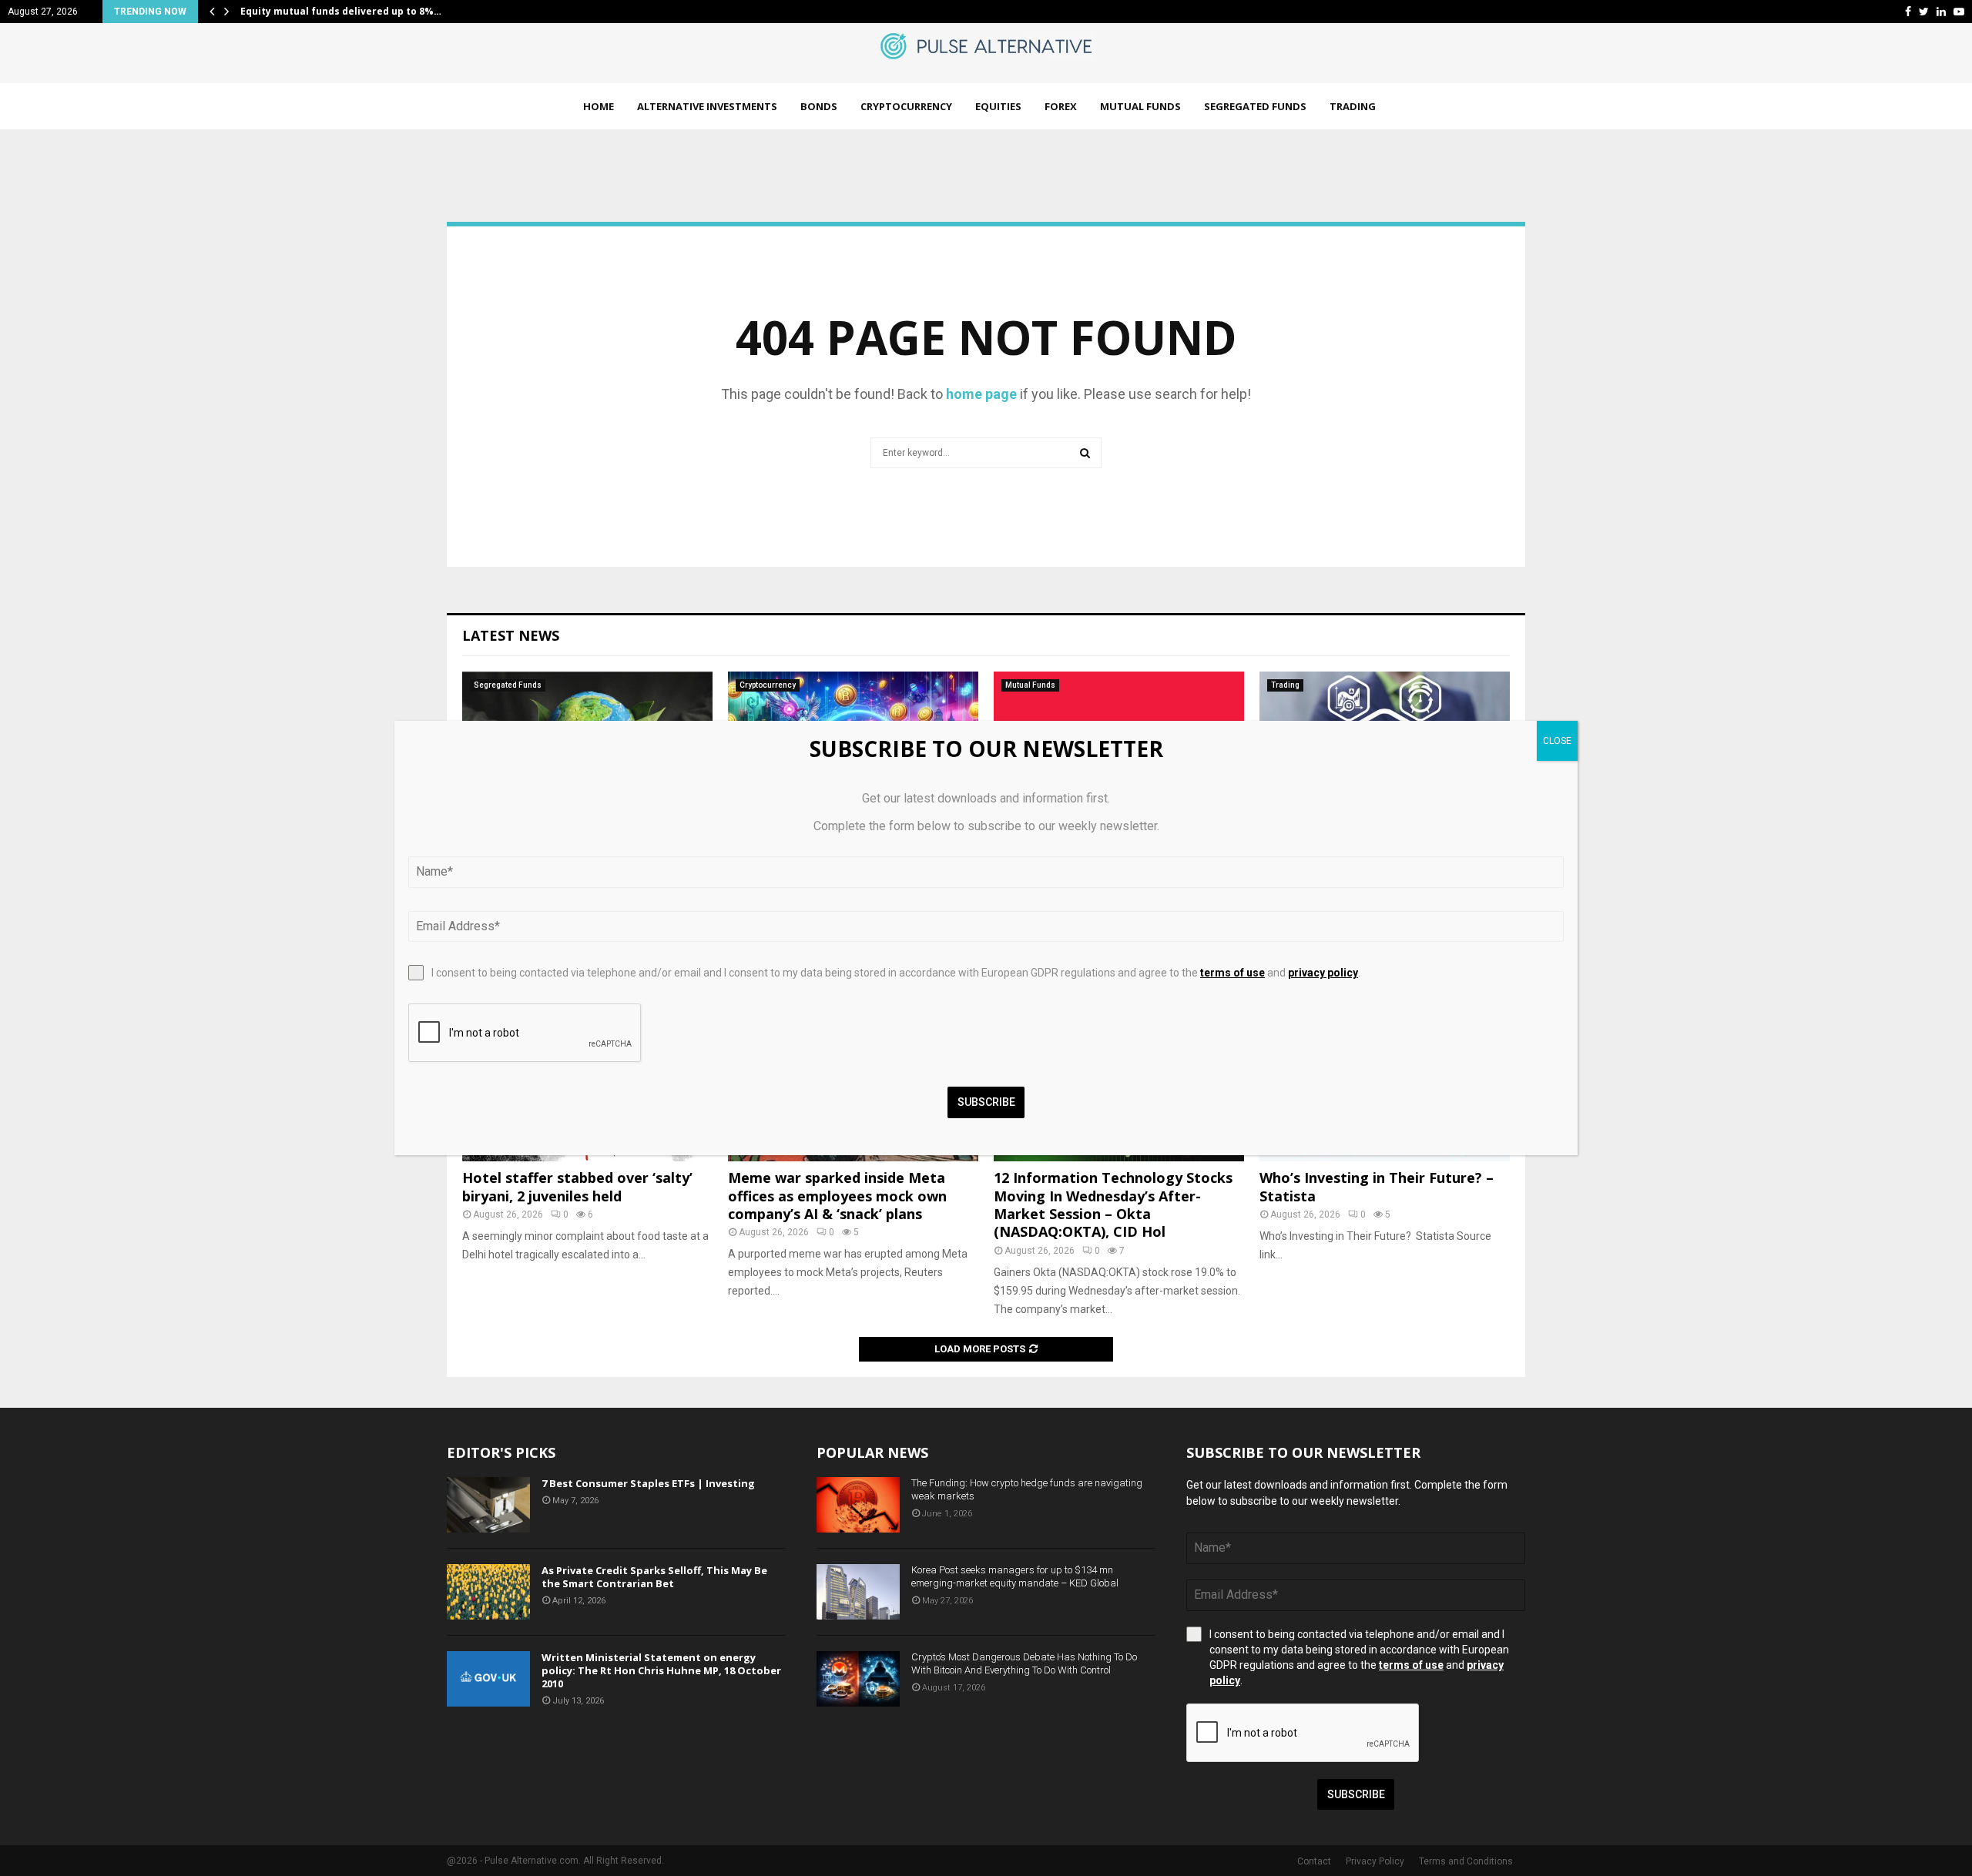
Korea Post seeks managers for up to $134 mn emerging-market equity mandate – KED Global (1015, 1576)
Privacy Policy (1375, 1861)
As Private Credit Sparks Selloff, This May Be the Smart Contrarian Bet (654, 1577)
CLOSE (1557, 741)
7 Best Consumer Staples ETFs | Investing (648, 1483)
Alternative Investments (707, 106)
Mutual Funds (1140, 106)
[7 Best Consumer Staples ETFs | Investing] (488, 1505)
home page (981, 394)
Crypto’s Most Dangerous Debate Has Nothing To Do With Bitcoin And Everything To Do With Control (1024, 1663)
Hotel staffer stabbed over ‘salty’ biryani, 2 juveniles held (577, 1186)
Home (599, 106)
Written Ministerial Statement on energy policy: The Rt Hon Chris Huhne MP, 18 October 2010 (661, 1670)
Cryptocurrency (906, 106)
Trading (1353, 106)
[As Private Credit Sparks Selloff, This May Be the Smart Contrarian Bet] (488, 1592)
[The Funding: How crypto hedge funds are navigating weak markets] (858, 1505)
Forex (1061, 106)
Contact (1314, 1861)
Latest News (511, 635)
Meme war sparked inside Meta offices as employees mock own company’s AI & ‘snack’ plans (837, 1196)
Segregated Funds (1255, 106)
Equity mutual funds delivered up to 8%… (341, 11)
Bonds (819, 106)
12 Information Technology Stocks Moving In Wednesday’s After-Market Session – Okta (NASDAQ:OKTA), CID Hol (1113, 1204)
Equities (998, 106)
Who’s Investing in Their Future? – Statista (1377, 1186)
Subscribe (1356, 1794)
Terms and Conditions (1466, 1861)
